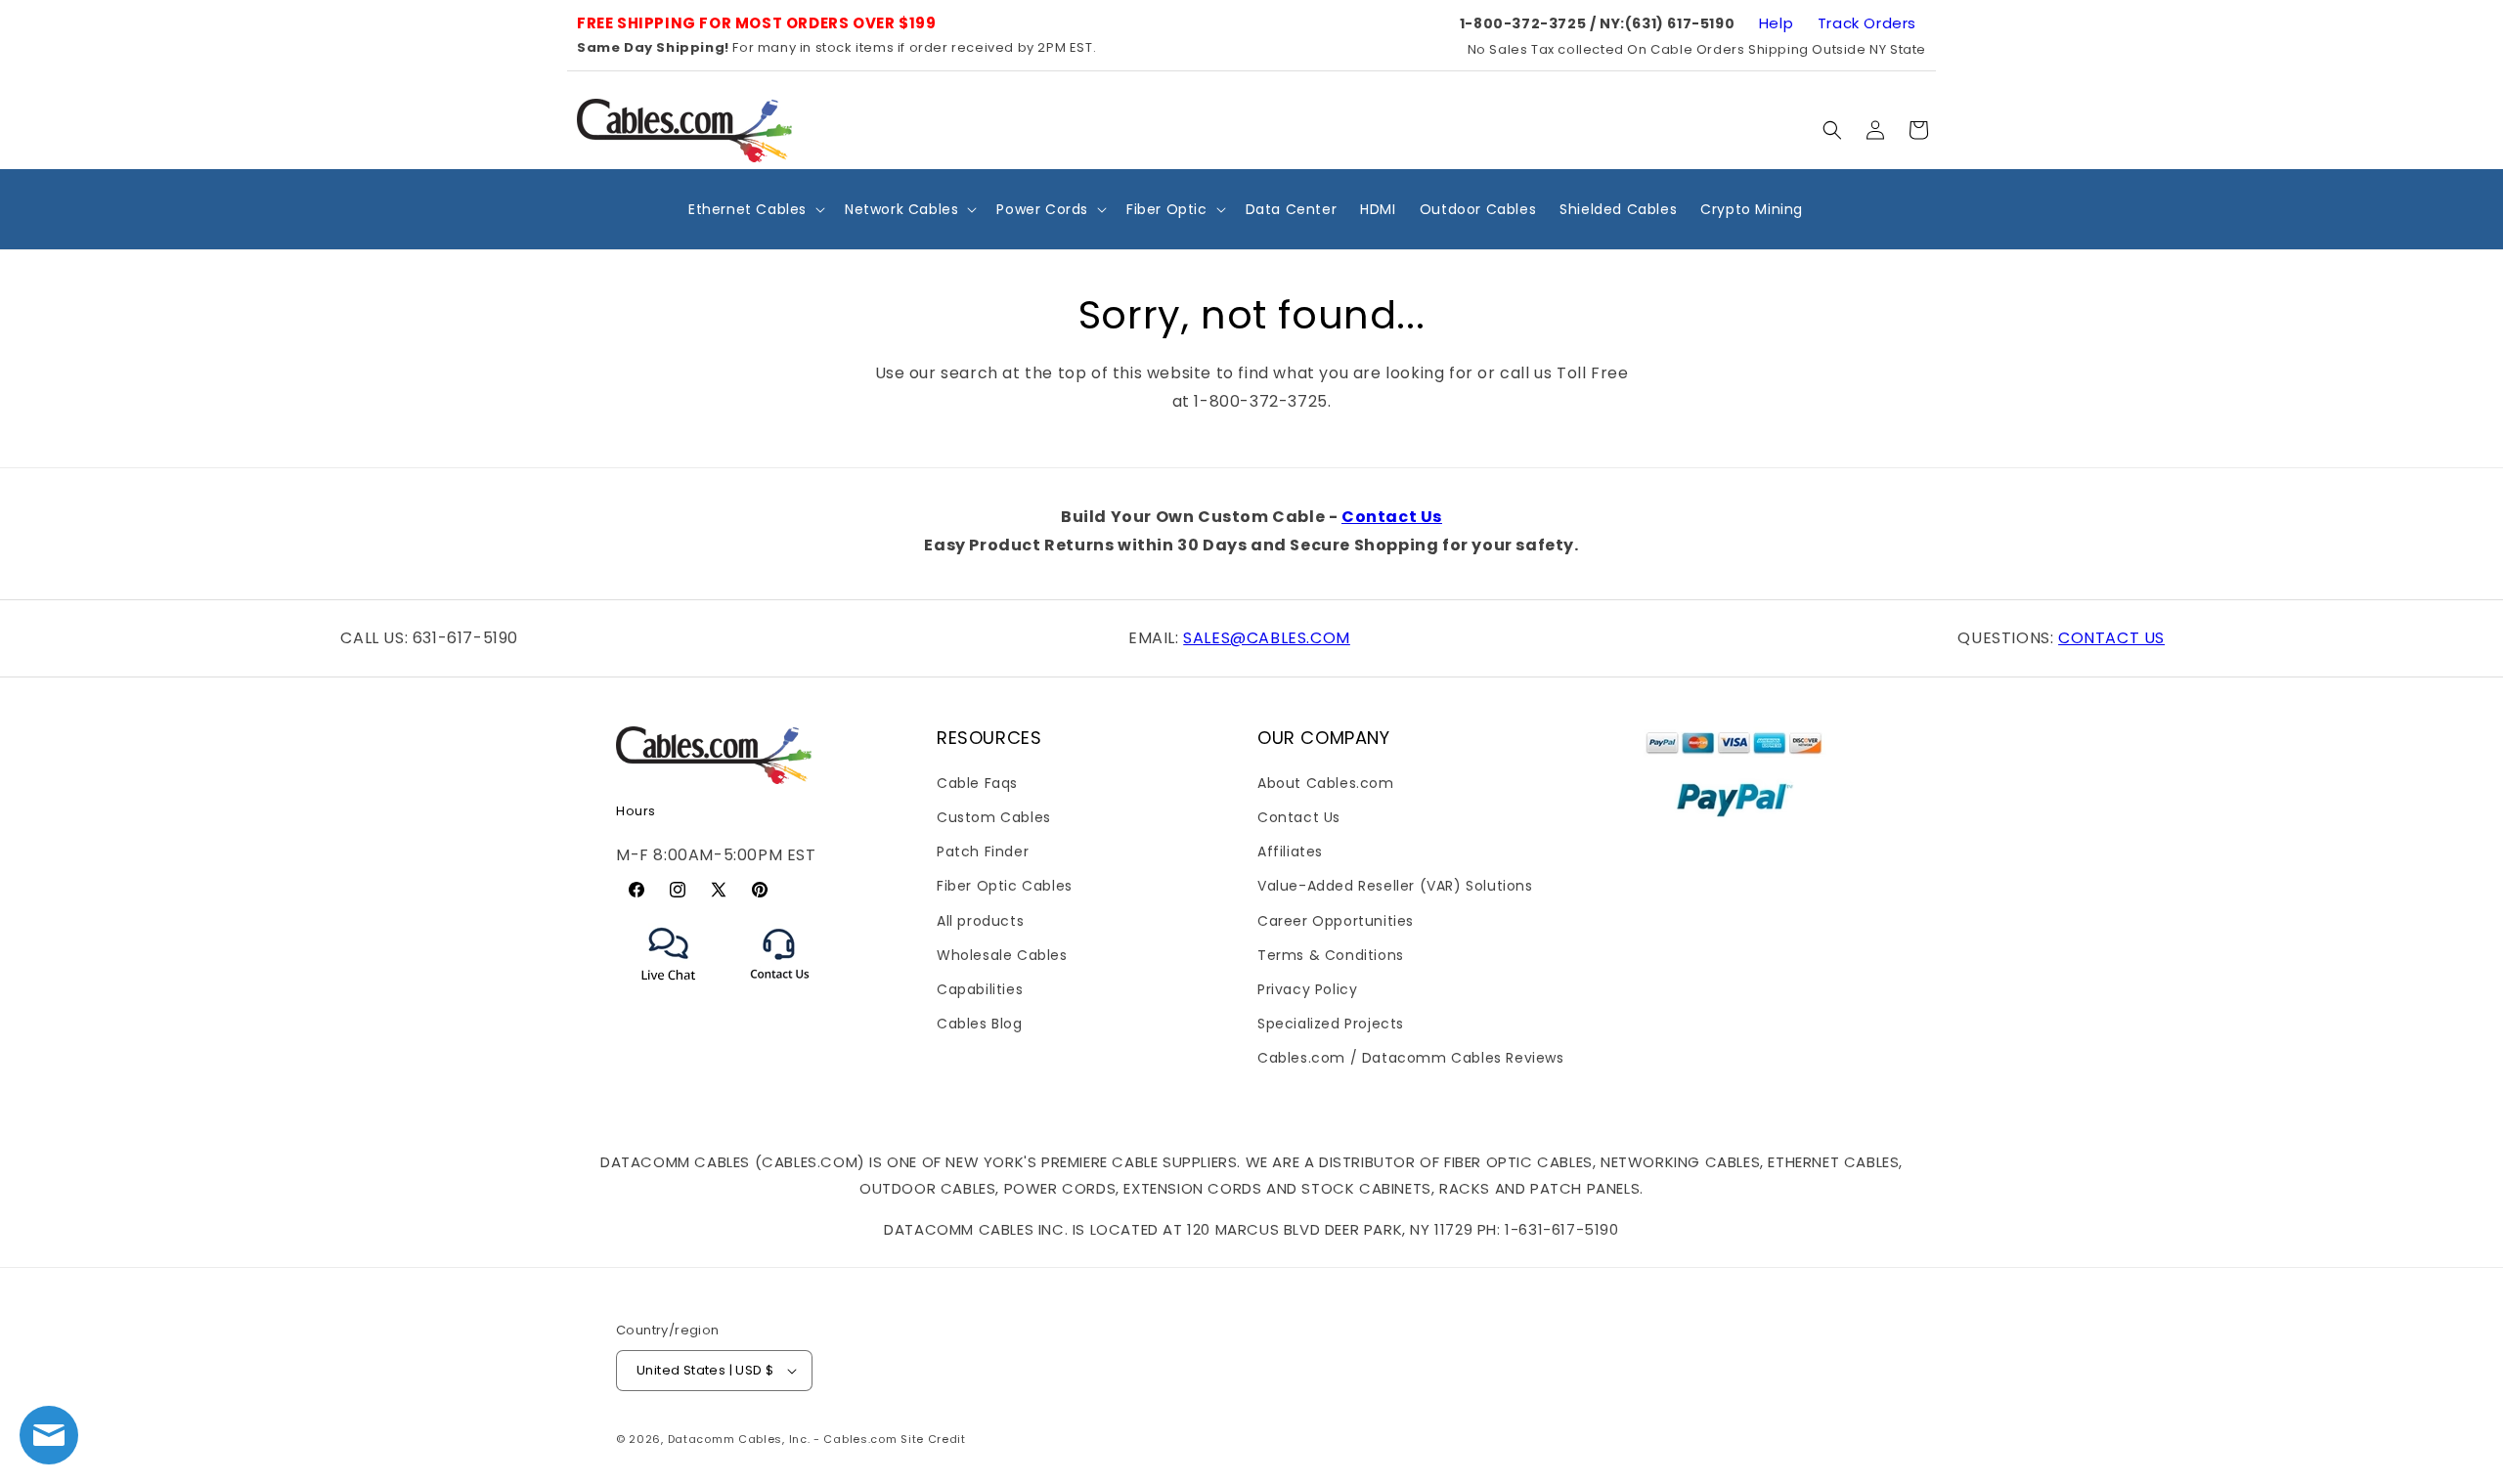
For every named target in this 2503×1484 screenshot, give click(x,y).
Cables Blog (980, 1024)
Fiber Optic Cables (1005, 886)
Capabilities (980, 989)
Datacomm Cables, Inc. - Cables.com (783, 1439)
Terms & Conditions (1331, 955)
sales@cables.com (1267, 638)
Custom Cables (994, 817)
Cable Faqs (977, 783)
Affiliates (1290, 851)
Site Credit (933, 1439)
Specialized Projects (1331, 1024)
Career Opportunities (1336, 921)
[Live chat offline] (49, 1435)
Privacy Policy (1307, 989)
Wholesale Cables (1002, 955)
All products (980, 921)
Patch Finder (983, 851)
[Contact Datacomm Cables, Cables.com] (781, 992)
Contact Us (1392, 517)
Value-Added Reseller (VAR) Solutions (1395, 886)
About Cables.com (1326, 783)
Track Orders (1867, 23)
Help (1776, 23)
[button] (1832, 130)
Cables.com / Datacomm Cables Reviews (1411, 1058)
